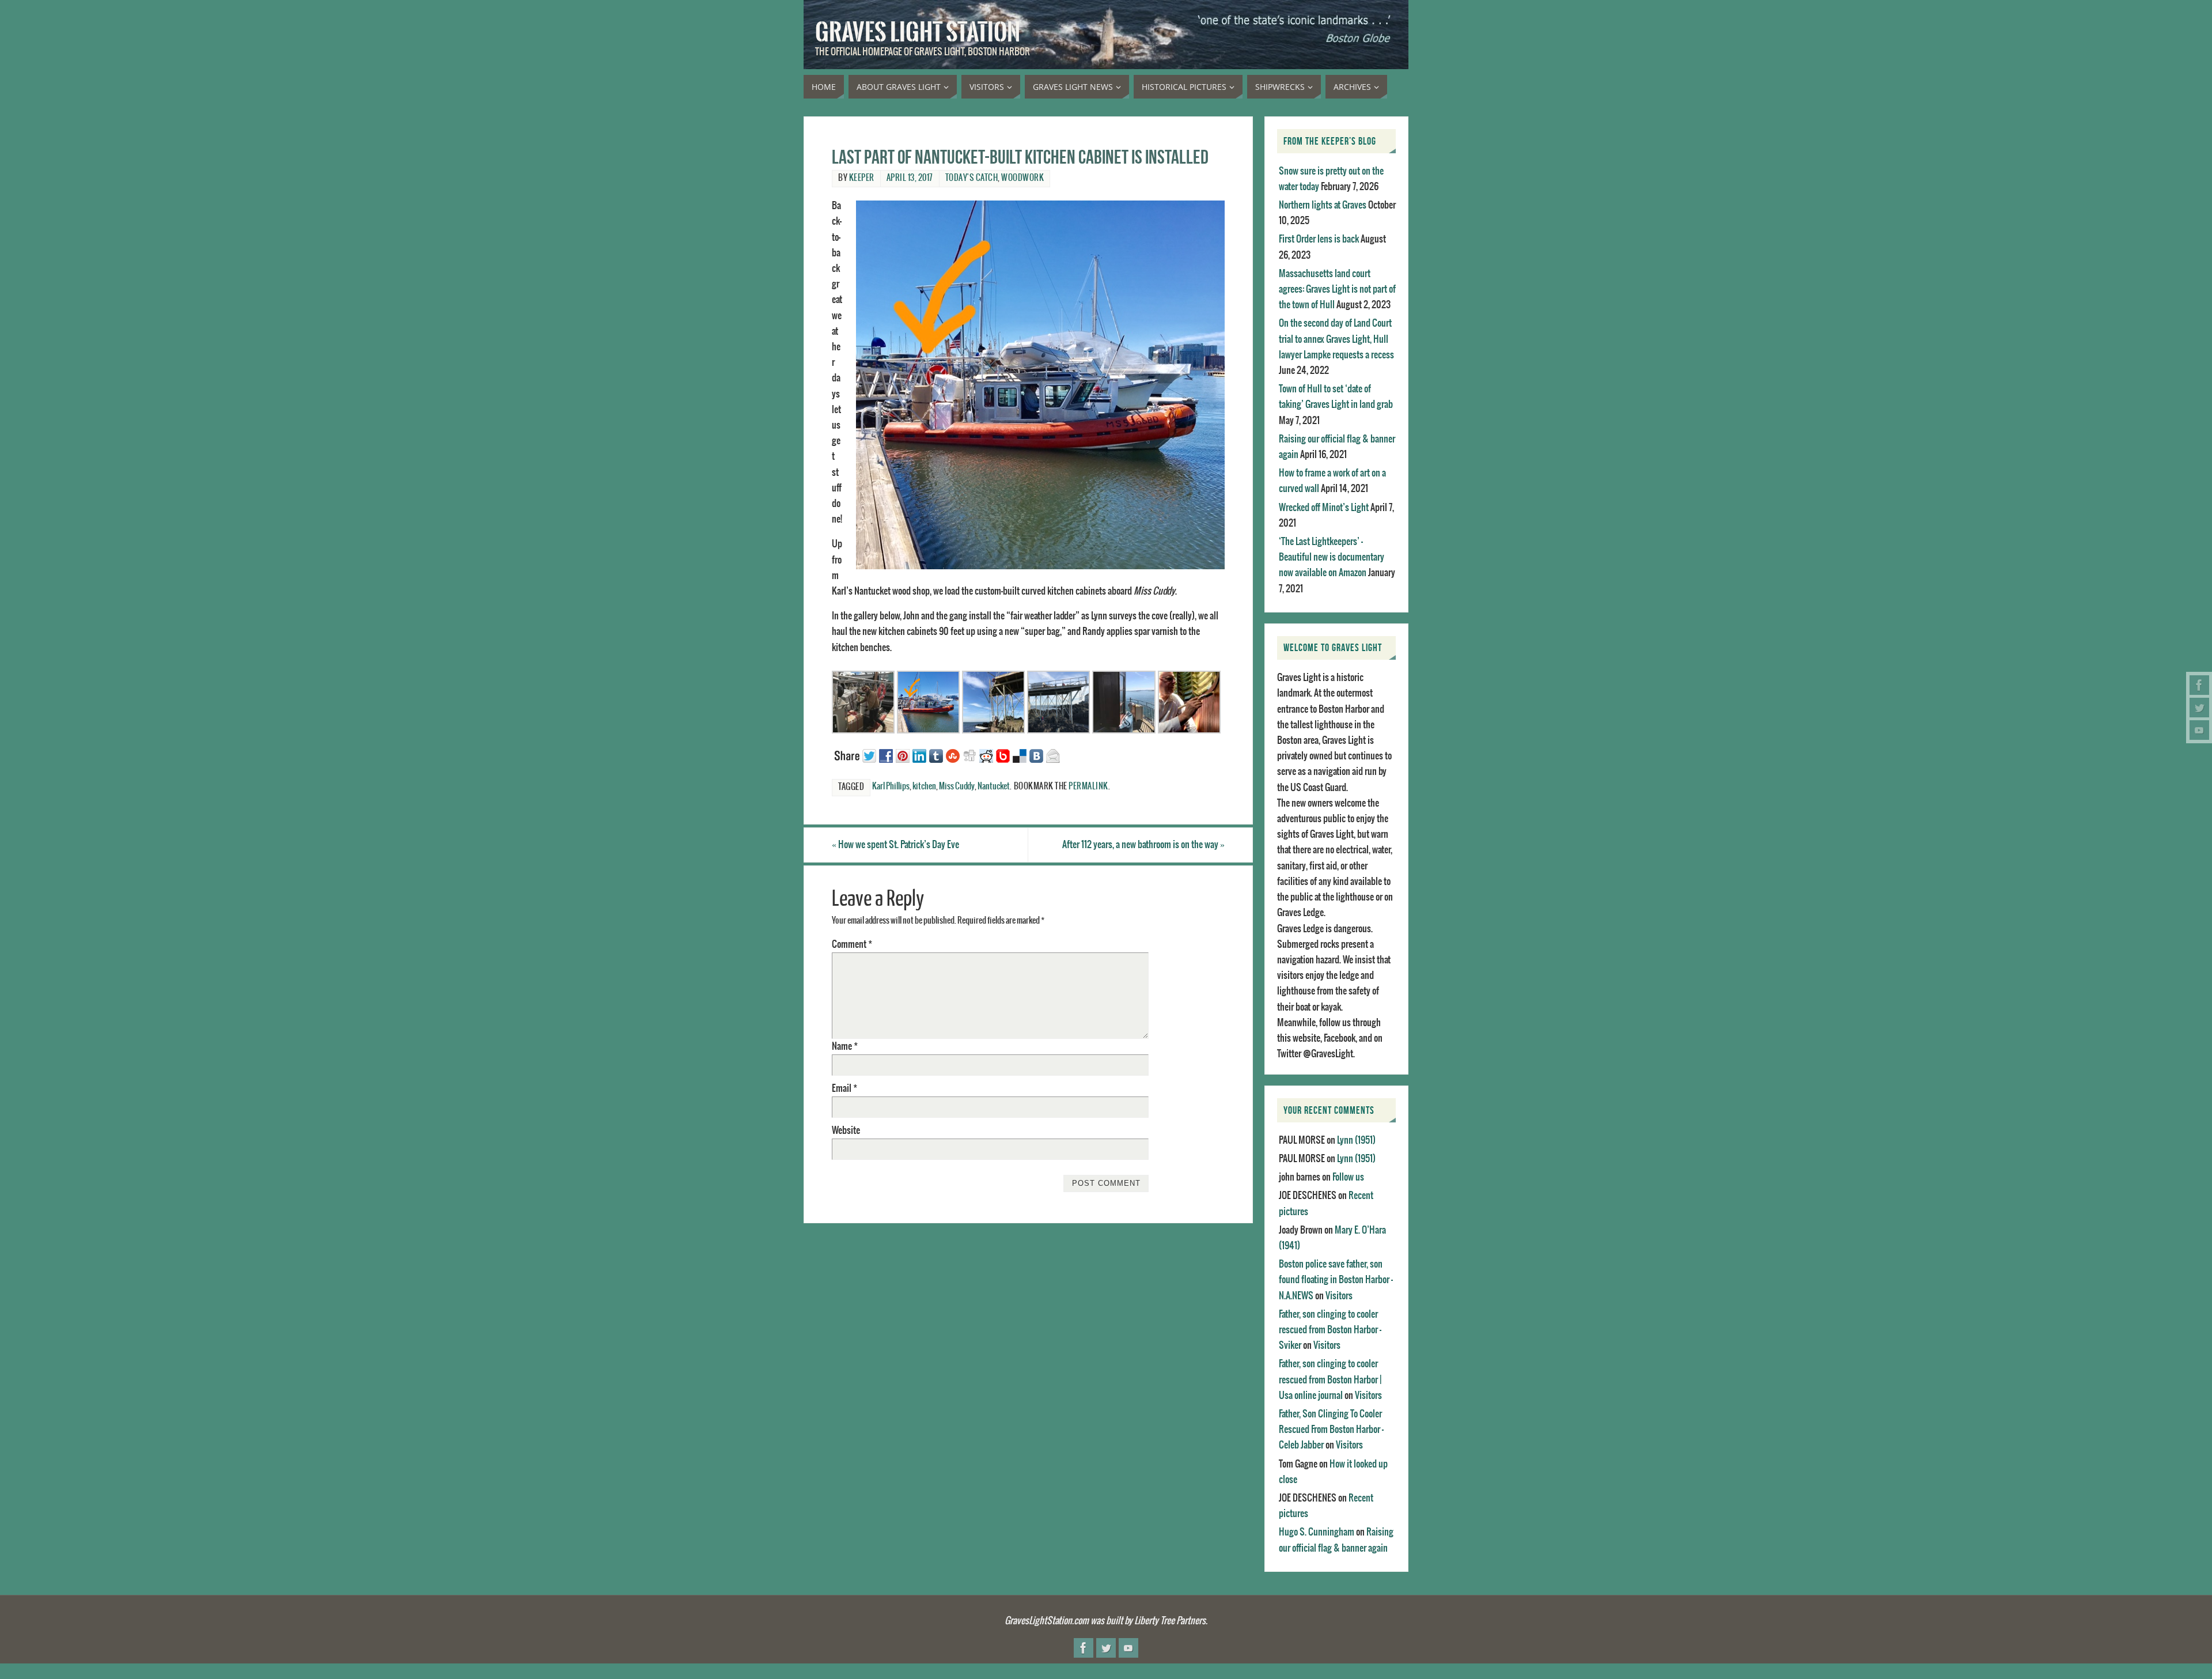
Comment (852, 944)
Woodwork (1022, 178)
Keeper (862, 178)
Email (844, 1088)
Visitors (1339, 1296)
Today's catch (972, 178)
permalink (1088, 786)
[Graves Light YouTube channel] (2199, 730)
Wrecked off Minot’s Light (1324, 508)
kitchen (924, 786)
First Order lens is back (1319, 239)
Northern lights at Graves (1323, 205)
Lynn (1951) (1356, 1140)
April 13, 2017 (910, 178)
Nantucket (994, 786)
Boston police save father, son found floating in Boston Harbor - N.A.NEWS (1336, 1280)
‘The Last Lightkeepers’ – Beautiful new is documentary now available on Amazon (1332, 557)
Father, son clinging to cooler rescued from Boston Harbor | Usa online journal (1330, 1379)
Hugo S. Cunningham (1317, 1532)
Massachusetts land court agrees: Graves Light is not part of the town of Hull (1337, 289)
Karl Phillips (891, 786)
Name (845, 1046)
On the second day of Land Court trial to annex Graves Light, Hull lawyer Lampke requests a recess (1336, 339)
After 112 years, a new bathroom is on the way (1143, 845)
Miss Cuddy (957, 786)
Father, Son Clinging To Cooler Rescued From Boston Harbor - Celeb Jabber (1331, 1430)
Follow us (1348, 1177)
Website (846, 1130)
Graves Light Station (918, 32)
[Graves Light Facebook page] (2199, 685)
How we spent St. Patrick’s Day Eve (895, 845)
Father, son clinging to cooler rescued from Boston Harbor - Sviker (1330, 1330)
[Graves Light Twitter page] (2199, 708)
